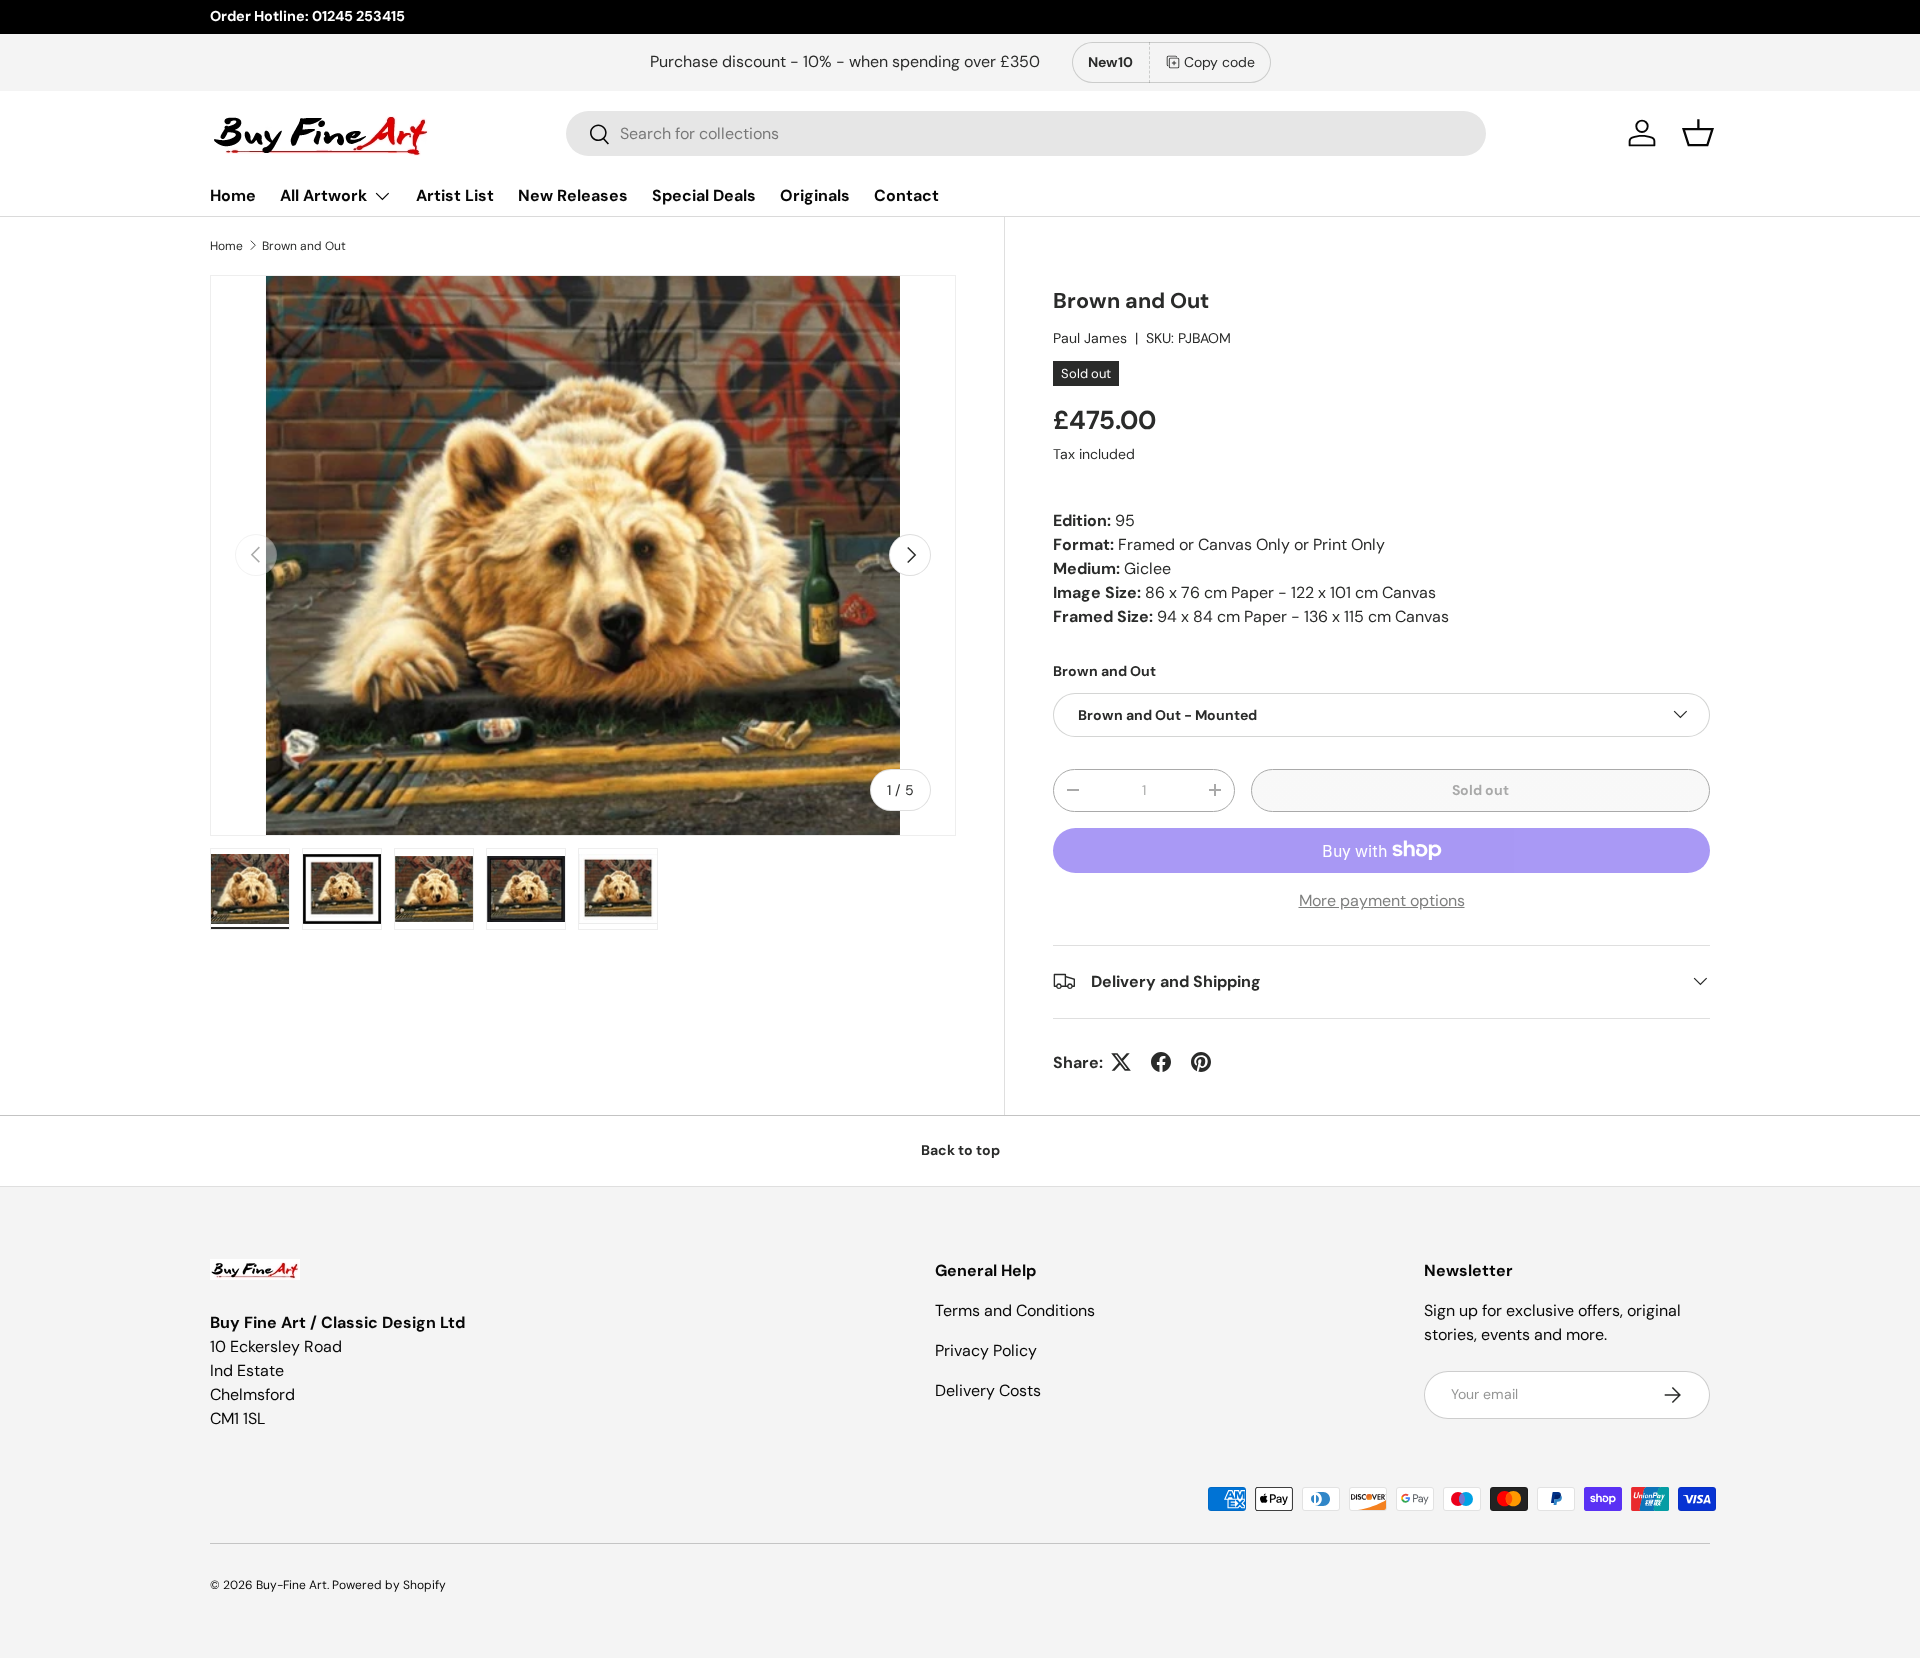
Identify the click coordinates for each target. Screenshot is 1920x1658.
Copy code (1219, 62)
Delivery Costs (988, 1390)
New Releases (573, 195)
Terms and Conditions (1015, 1310)
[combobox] (1026, 133)
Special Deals (704, 195)
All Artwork (323, 195)
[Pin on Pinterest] (1201, 1062)
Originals (815, 195)
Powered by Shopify (389, 1585)
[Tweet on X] (1121, 1062)
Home (233, 195)
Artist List (455, 195)
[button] (1698, 133)
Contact (906, 195)
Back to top (960, 1150)
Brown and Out (304, 246)
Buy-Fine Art (291, 1585)
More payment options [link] (1382, 899)
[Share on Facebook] (1161, 1062)
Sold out (1480, 789)
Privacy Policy (986, 1350)
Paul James (1090, 337)
